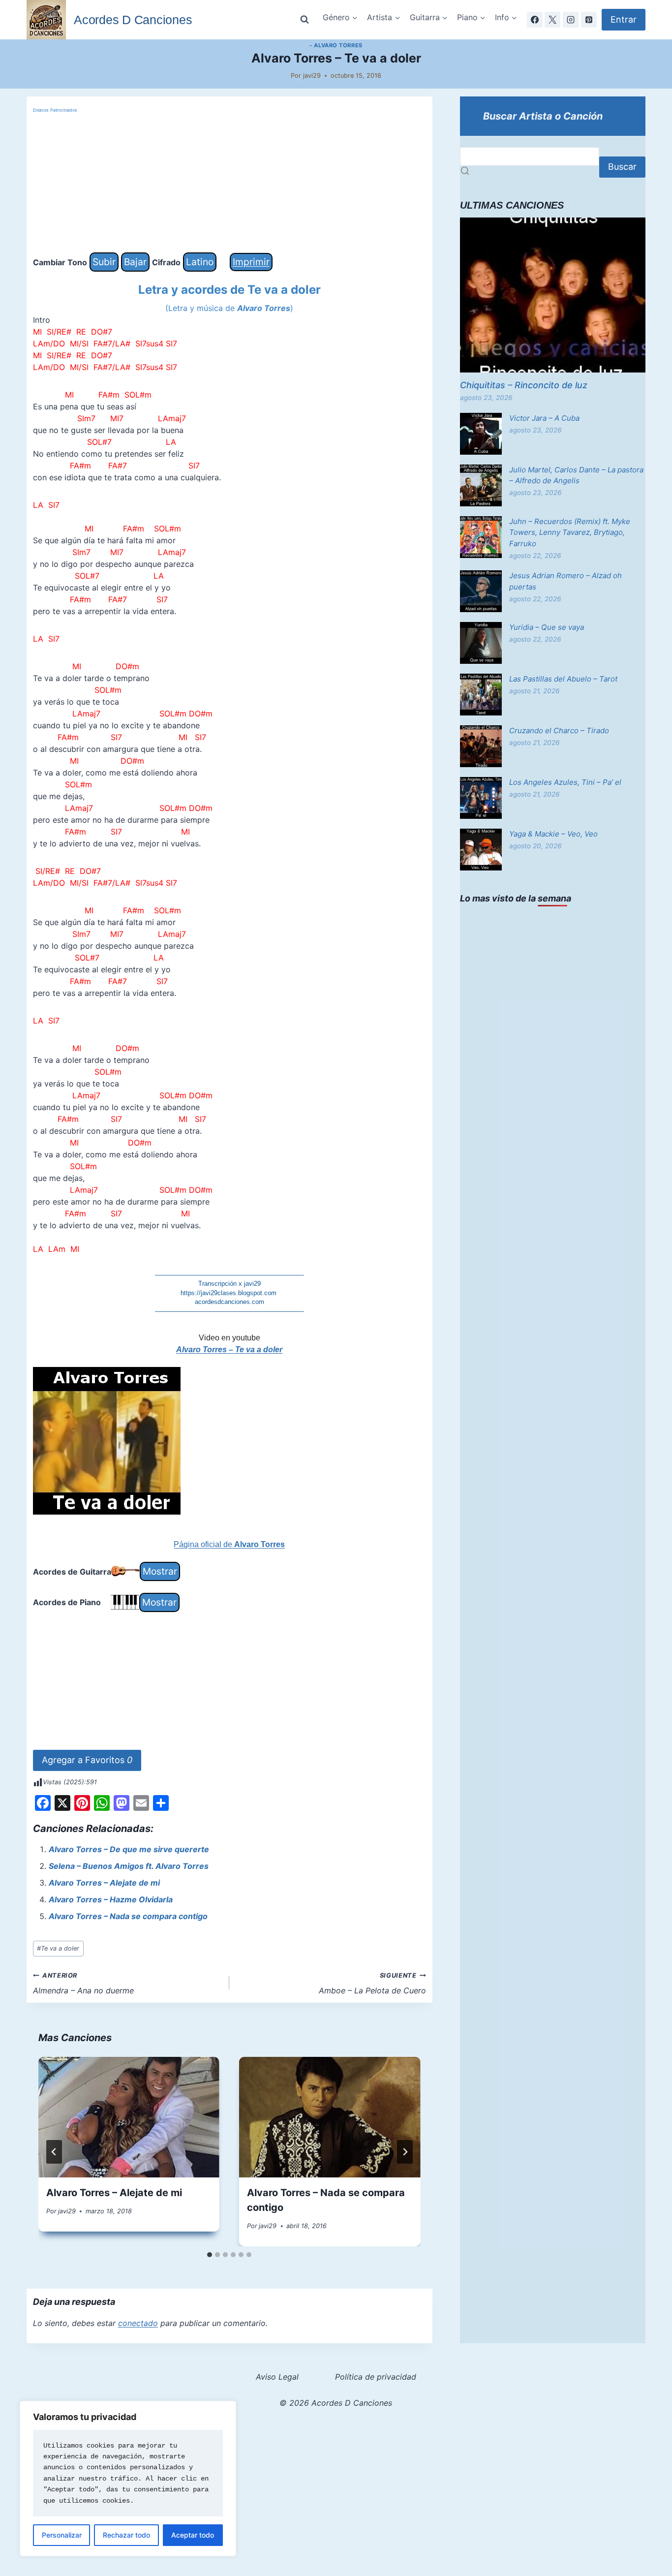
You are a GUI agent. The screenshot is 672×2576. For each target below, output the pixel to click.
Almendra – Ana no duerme (83, 1984)
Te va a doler (58, 1948)
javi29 (312, 76)
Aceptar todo (193, 2535)
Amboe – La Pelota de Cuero (372, 1984)
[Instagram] (571, 20)
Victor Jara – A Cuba (544, 418)
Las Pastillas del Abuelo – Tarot (563, 679)
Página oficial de (229, 1544)
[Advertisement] (229, 184)
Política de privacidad (376, 2377)
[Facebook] (535, 20)
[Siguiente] (405, 2152)
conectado (138, 2323)
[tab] (210, 2255)
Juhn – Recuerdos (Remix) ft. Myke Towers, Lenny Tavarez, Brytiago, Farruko (570, 532)
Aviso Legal (277, 2377)
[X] (552, 20)
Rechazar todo (126, 2535)
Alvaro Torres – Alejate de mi (104, 1883)
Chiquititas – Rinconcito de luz (524, 385)
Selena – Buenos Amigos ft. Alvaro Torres (129, 1866)
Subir (104, 262)
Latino (200, 262)
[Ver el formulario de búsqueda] (305, 20)
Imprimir (251, 262)
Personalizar (62, 2535)
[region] (128, 2479)
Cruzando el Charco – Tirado (559, 730)
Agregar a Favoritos (87, 1760)
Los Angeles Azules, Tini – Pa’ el (565, 782)
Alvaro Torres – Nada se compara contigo (128, 1916)
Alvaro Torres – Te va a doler (229, 1350)
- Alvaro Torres (336, 45)
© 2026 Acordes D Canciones (336, 2403)
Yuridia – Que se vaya (547, 627)
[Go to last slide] (54, 2152)
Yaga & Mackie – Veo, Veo (553, 834)
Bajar (135, 262)
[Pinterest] (589, 20)
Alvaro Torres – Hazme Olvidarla (111, 1899)
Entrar (624, 19)
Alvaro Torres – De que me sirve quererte (129, 1849)
